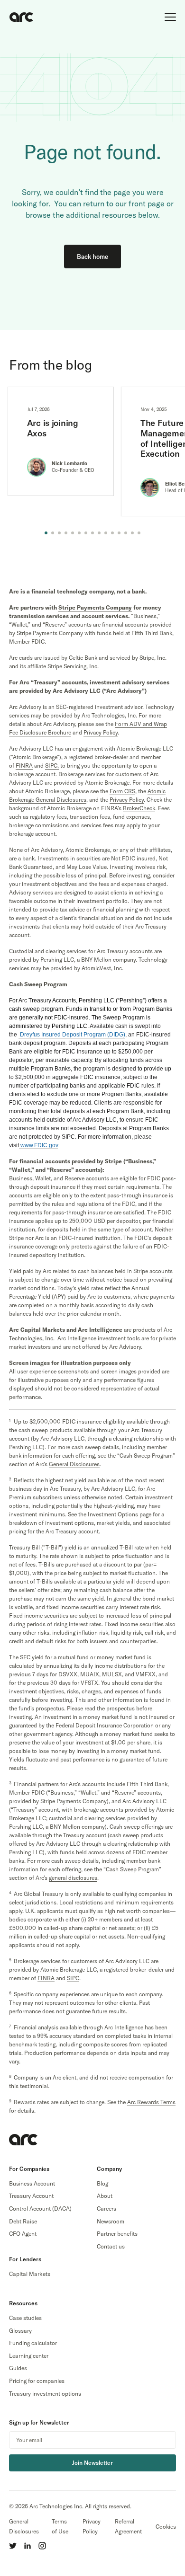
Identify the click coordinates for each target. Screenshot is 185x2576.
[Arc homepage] (21, 17)
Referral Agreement (128, 2526)
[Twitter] (13, 2546)
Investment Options (113, 1514)
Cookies (166, 2527)
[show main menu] (170, 17)
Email (166, 2440)
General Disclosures (24, 2526)
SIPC (73, 1978)
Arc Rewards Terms (151, 2102)
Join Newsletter (92, 2463)
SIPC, (52, 766)
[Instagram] (42, 2546)
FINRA (24, 766)
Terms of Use (60, 2526)
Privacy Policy (92, 2526)
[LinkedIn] (28, 2546)
